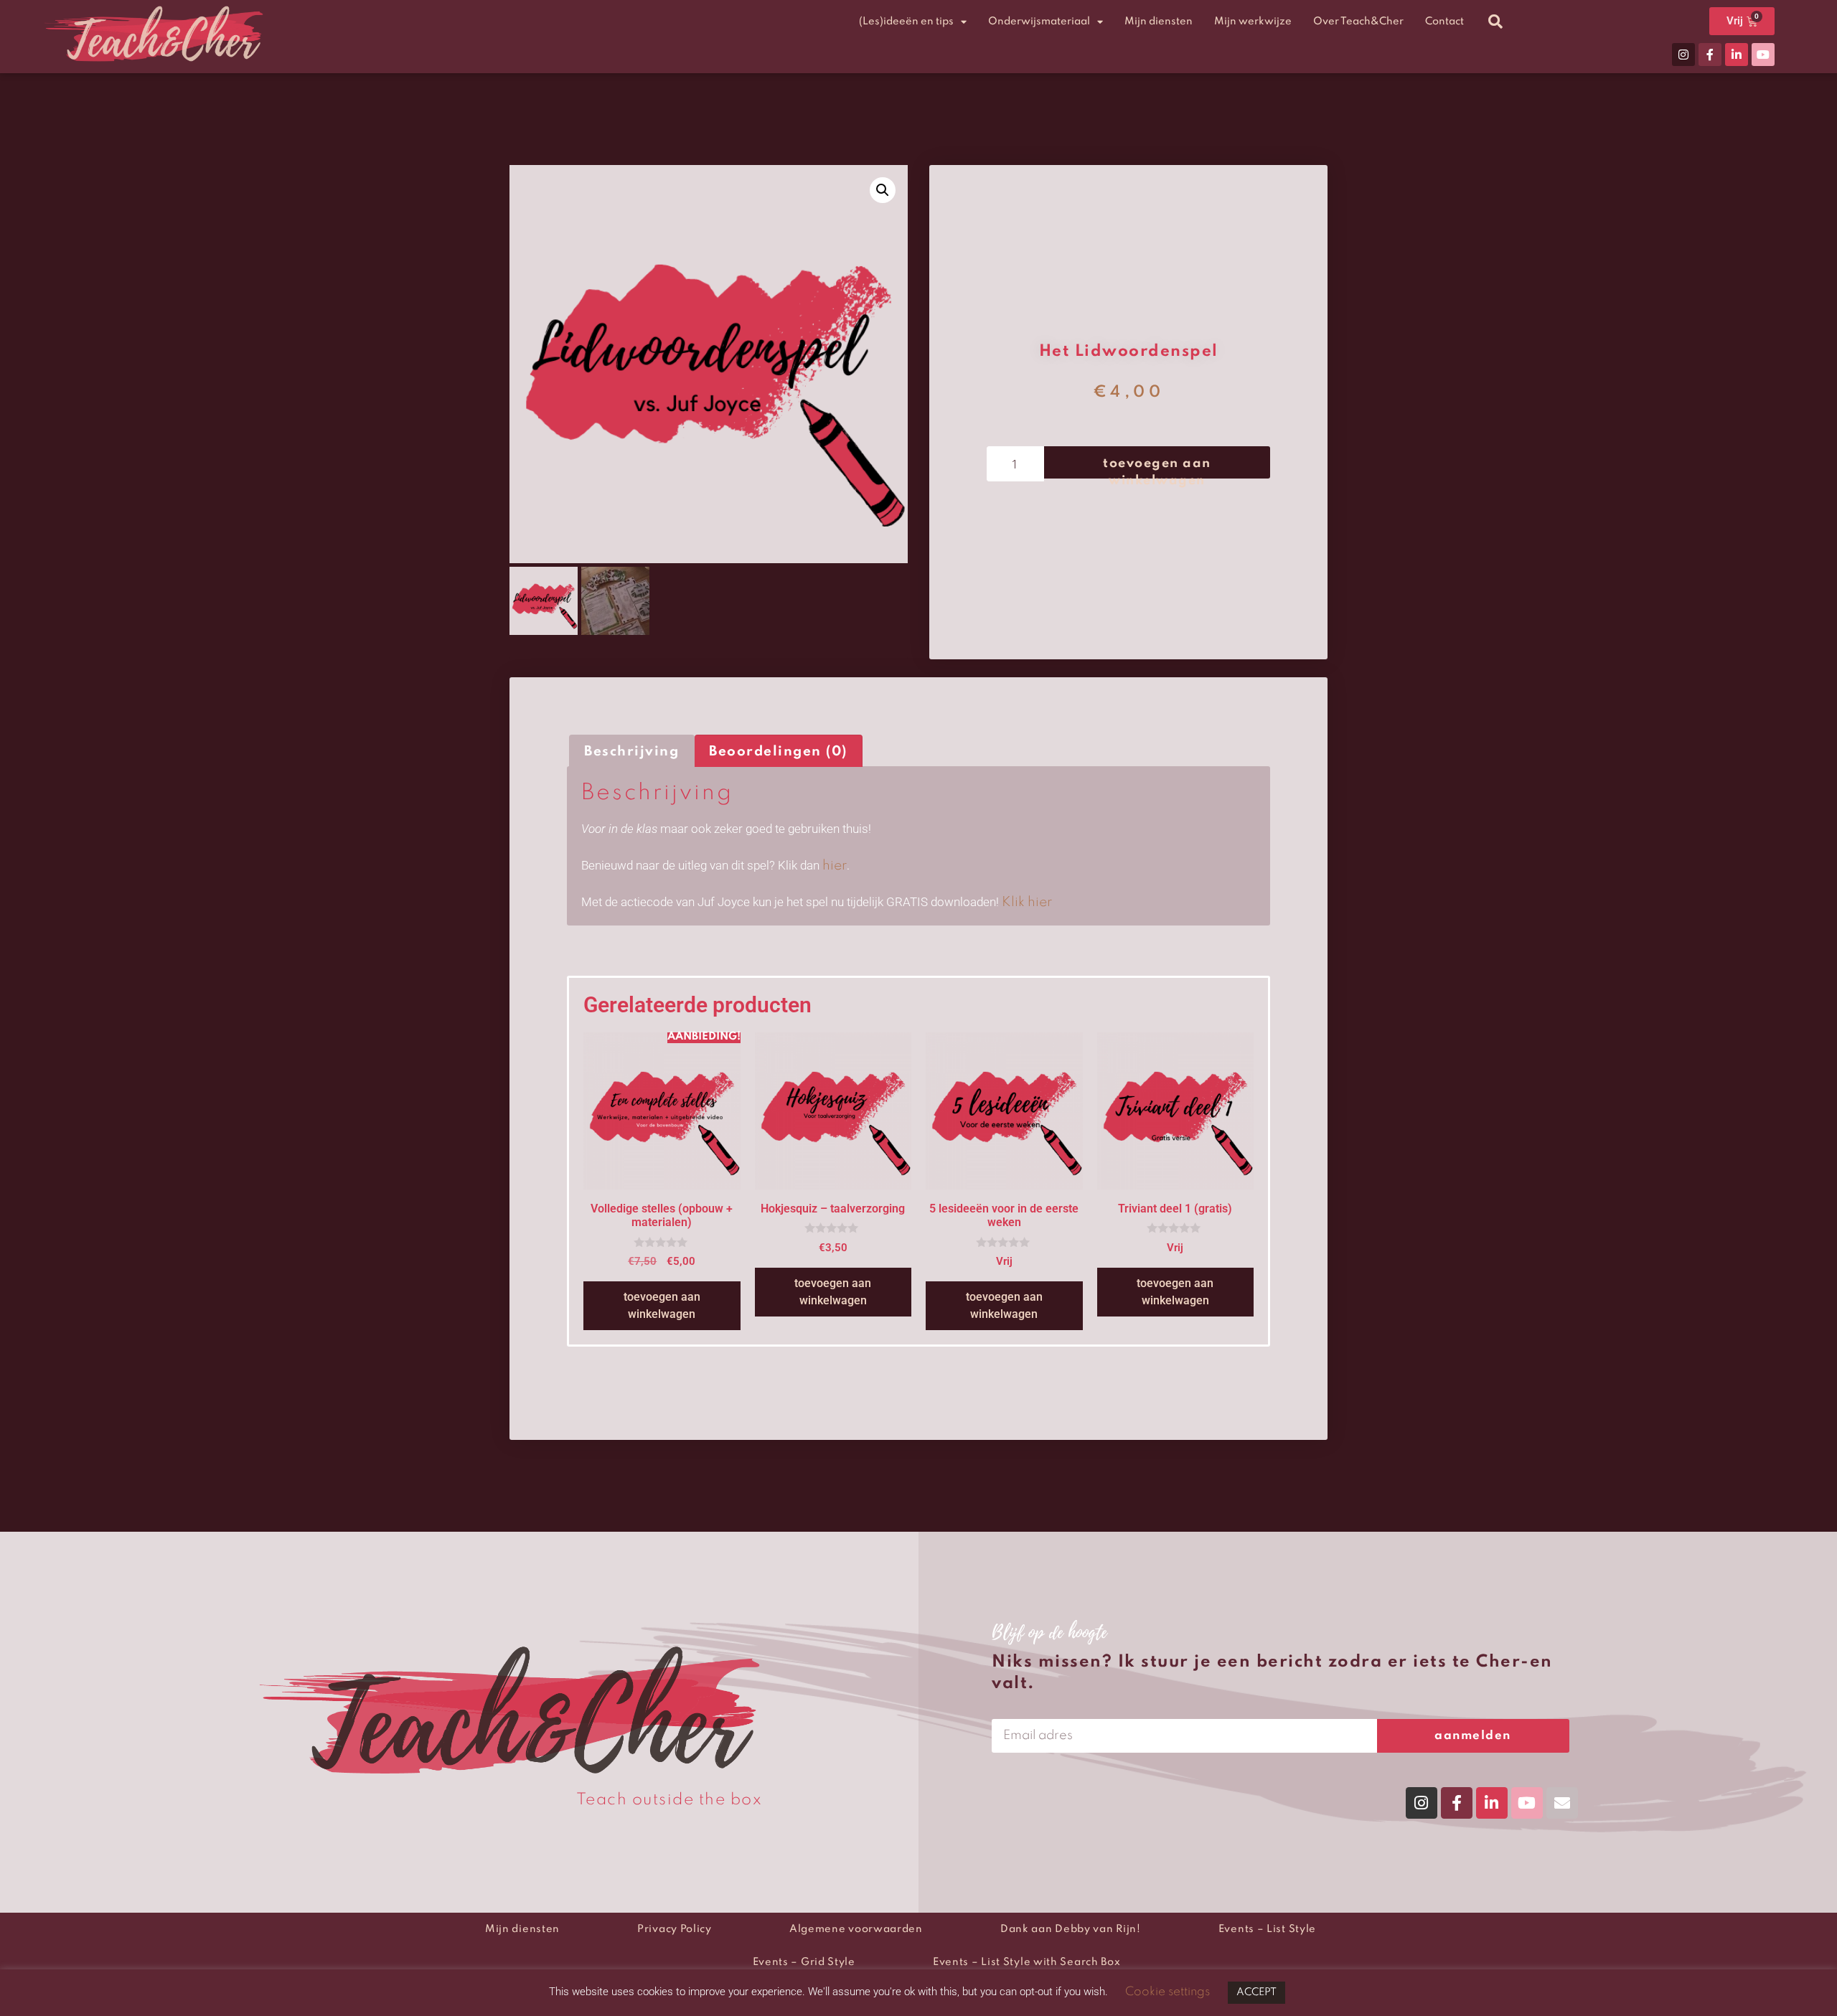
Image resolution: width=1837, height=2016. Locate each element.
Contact (1444, 22)
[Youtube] (1763, 55)
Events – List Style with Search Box (1027, 1962)
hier (835, 866)
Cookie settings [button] (1167, 1992)
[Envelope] (1562, 1803)
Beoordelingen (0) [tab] (778, 752)
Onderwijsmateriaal (1039, 22)
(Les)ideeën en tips (906, 22)
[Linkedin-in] (1737, 55)
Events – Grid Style (804, 1962)
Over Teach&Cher (1358, 22)
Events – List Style (1267, 1929)
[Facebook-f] (1710, 55)
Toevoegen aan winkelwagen (1157, 468)
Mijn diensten (1159, 22)
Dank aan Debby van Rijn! (1071, 1929)
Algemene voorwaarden (856, 1929)
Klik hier (1027, 902)
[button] (1495, 22)
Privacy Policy (675, 1929)
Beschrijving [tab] (631, 752)
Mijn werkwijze (1253, 22)
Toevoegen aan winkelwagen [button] (662, 1305)
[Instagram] (1683, 55)
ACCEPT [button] (1256, 1992)
